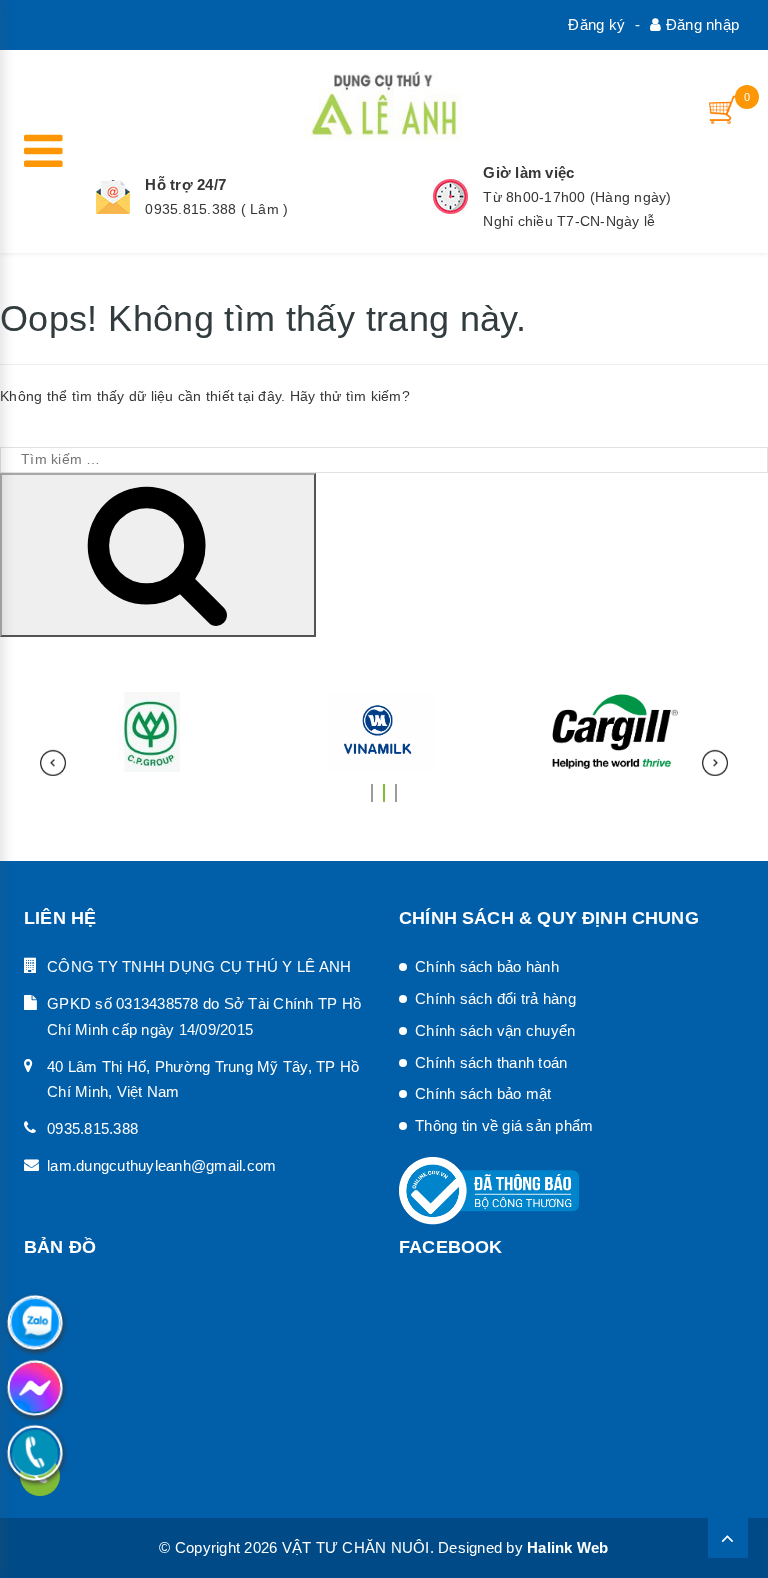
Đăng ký (596, 24)
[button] (372, 785)
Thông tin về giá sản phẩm (504, 1125)
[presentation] (53, 763)
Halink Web (568, 1547)
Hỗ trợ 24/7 (185, 184)
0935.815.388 (92, 1128)
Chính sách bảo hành (487, 966)
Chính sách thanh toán (491, 1062)
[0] (724, 109)
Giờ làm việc (528, 172)
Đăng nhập (700, 24)
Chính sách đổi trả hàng (495, 998)
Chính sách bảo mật (483, 1093)
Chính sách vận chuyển (495, 1030)
